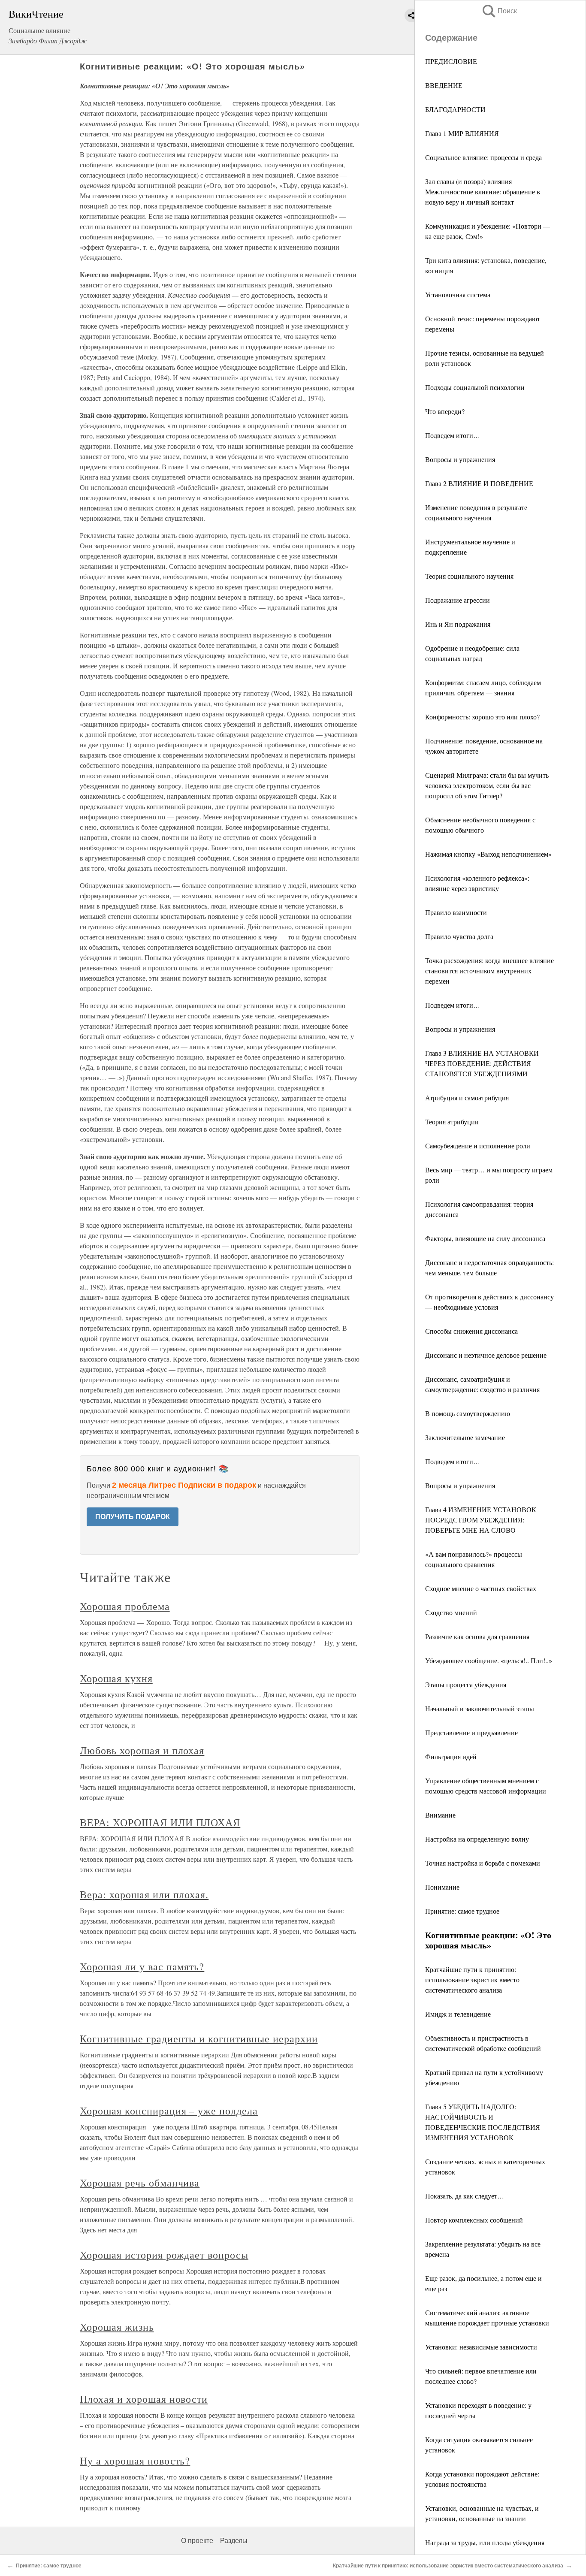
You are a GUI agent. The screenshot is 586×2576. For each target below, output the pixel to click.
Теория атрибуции (452, 1122)
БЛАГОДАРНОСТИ (455, 109)
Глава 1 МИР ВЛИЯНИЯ (462, 133)
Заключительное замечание (465, 1437)
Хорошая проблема (125, 1606)
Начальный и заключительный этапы (480, 1708)
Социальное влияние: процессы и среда (483, 157)
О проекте (197, 2541)
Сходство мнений (451, 1612)
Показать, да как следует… (465, 2196)
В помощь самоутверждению (468, 1413)
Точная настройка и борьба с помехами (483, 1863)
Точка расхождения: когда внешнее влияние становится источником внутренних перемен (489, 971)
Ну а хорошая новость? (135, 2461)
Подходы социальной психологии (475, 387)
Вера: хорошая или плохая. (144, 1894)
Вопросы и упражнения (460, 459)
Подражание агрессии (458, 600)
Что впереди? (445, 411)
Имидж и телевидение (458, 2014)
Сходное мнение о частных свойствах (481, 1588)
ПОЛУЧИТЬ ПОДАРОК (133, 1517)
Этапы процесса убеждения (466, 1684)
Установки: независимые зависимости (481, 2347)
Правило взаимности (456, 912)
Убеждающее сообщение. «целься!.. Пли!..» (489, 1660)
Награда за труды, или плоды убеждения (485, 2542)
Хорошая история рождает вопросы (164, 2255)
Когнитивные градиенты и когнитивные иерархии (199, 2038)
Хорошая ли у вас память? (142, 1966)
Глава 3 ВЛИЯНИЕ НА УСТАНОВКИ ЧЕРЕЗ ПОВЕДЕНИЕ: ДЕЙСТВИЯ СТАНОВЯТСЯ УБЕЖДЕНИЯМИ (482, 1063)
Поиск (499, 11)
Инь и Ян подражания (458, 624)
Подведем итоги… (453, 435)
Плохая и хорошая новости (144, 2399)
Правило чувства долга (459, 936)
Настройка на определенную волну (477, 1839)
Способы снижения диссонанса (471, 1331)
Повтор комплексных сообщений (474, 2220)
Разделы (234, 2541)
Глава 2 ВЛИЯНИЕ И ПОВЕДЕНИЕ (479, 483)
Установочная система (458, 294)
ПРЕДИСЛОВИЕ (451, 61)
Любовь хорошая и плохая (142, 1750)
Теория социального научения (469, 576)
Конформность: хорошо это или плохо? (482, 717)
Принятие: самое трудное (462, 1911)
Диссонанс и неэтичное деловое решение (486, 1355)
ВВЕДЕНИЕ (444, 85)
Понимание (442, 1887)
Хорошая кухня (116, 1678)
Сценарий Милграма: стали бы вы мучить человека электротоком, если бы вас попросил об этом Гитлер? (487, 785)
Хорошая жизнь (117, 2327)
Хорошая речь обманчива (140, 2183)
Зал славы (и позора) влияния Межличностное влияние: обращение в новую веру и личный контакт (483, 192)
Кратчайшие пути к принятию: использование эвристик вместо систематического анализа (472, 1980)
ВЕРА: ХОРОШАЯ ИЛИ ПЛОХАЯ (160, 1822)
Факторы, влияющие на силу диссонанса (485, 1238)
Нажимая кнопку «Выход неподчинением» (488, 854)
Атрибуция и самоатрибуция (467, 1098)
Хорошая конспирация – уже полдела (169, 2111)
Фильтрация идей (451, 1756)
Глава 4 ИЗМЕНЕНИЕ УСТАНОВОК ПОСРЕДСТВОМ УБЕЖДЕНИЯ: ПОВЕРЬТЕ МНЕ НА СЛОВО (481, 1520)
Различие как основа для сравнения (477, 1636)
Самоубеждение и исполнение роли (478, 1146)
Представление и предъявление (471, 1732)
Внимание (440, 1815)
